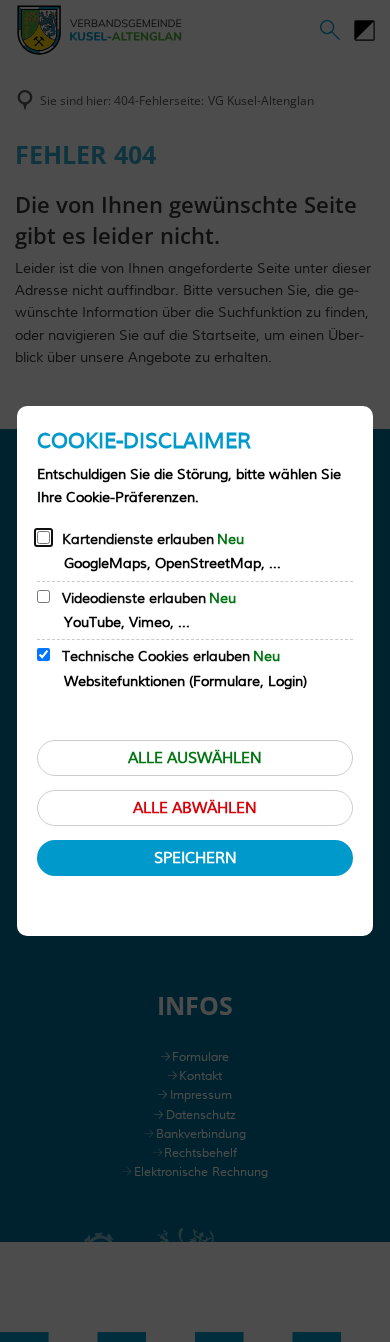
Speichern (195, 858)
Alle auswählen (195, 758)
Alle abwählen (195, 808)
